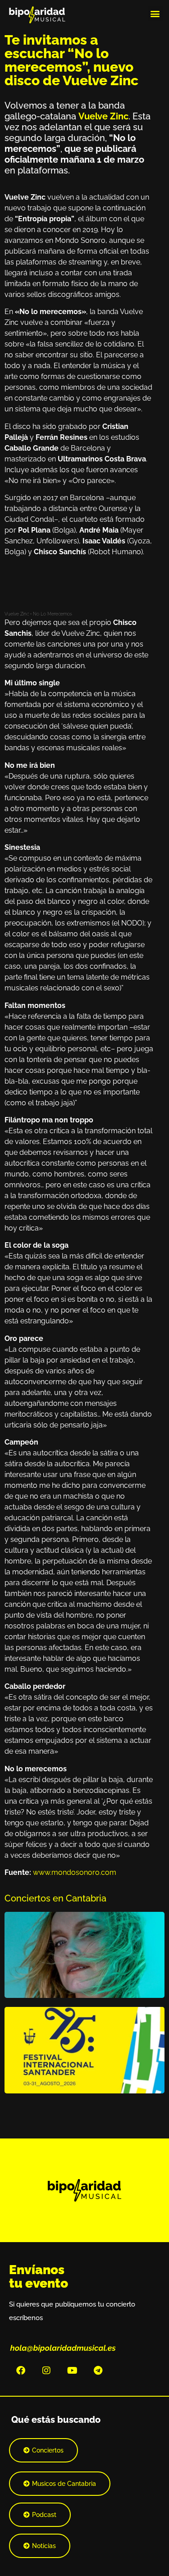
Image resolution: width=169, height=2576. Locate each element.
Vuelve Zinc (17, 614)
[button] (155, 13)
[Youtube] (72, 2371)
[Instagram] (46, 2371)
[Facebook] (21, 2371)
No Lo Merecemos (53, 614)
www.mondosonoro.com (75, 1872)
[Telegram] (98, 2371)
